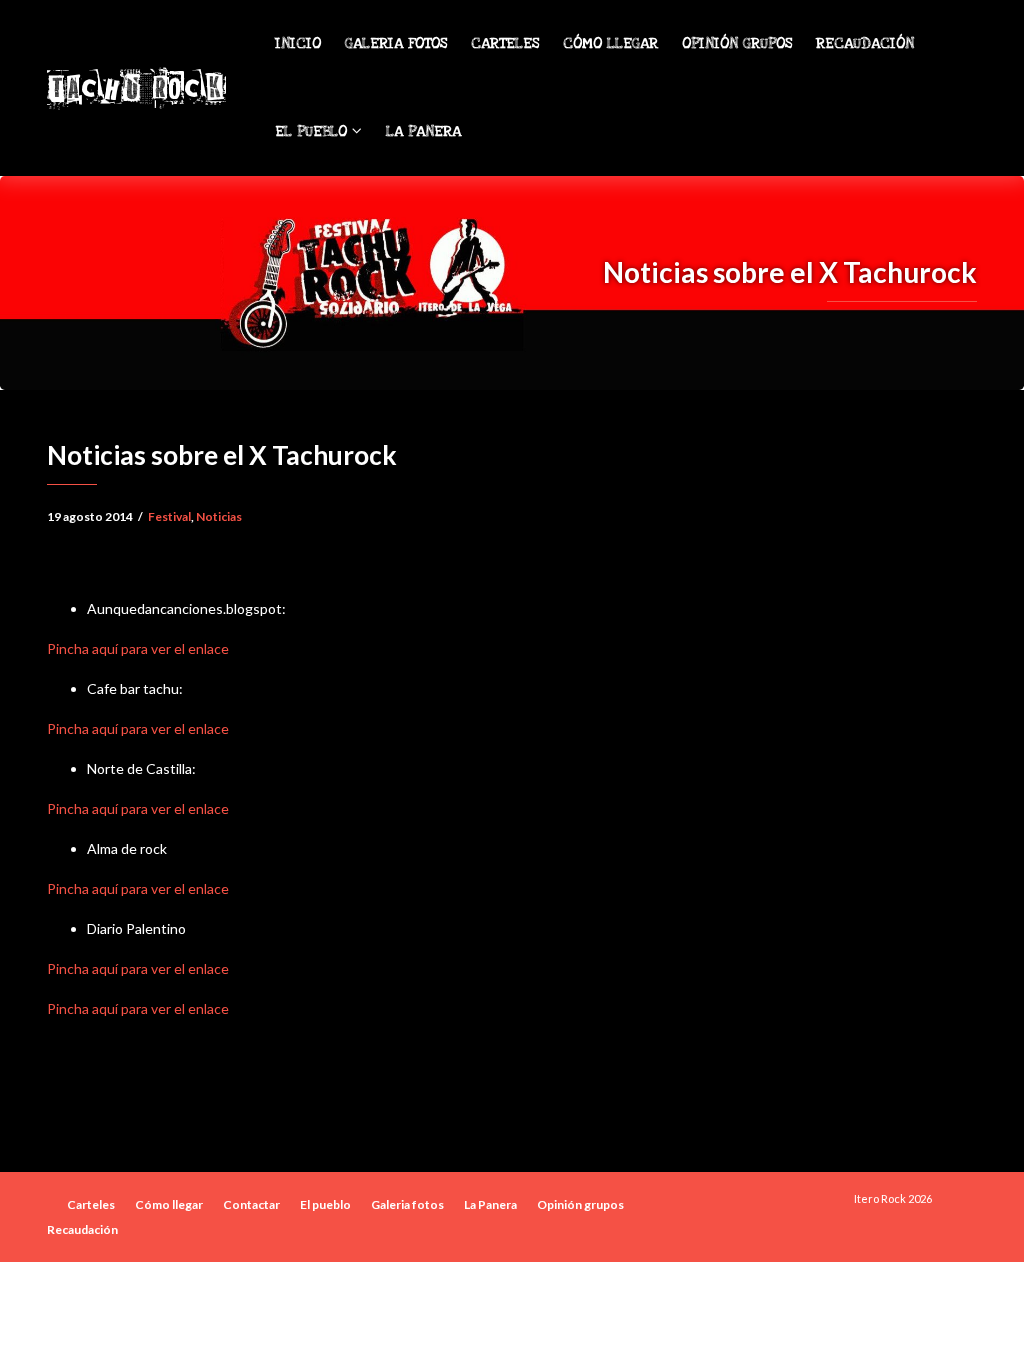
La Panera (423, 131)
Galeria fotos (396, 43)
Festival (169, 516)
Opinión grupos (737, 43)
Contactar (251, 1204)
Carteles (505, 43)
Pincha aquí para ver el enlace (138, 648)
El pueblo (313, 131)
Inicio (298, 43)
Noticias (219, 516)
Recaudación (865, 43)
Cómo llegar (610, 43)
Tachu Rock (135, 88)
